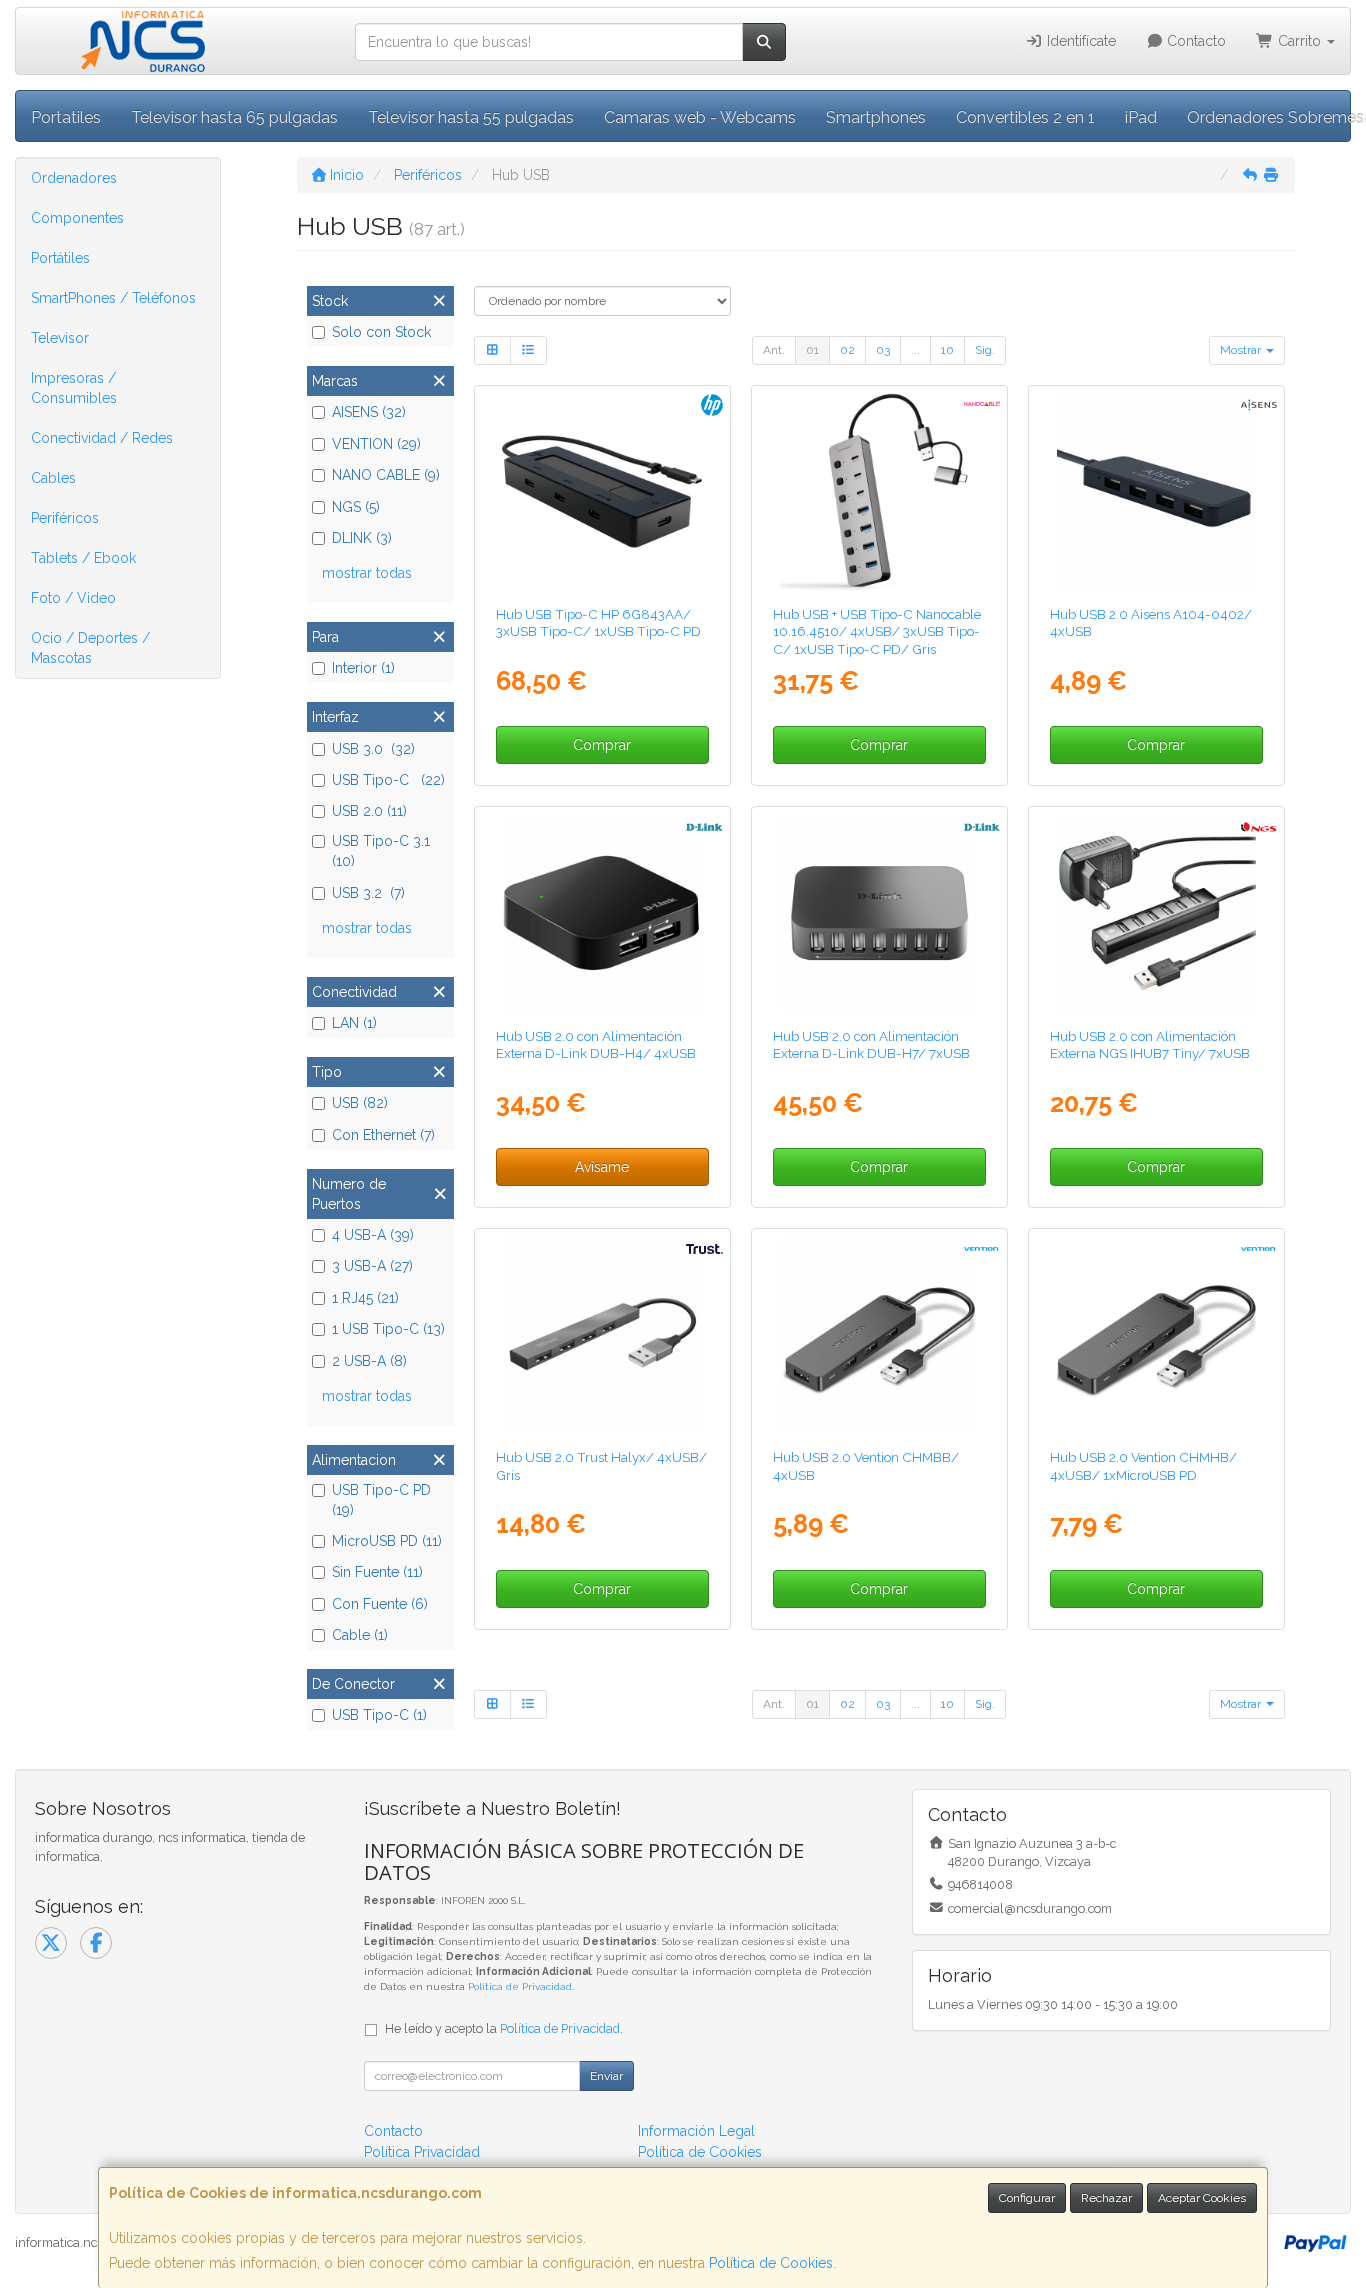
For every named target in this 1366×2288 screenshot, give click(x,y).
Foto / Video (73, 598)
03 (883, 350)
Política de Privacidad (520, 1986)
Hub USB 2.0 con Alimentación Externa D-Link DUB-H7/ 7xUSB (871, 1044)
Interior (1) (363, 668)
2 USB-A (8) (369, 1361)
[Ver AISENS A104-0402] (1156, 491)
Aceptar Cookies (1202, 2198)
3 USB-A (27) (372, 1266)
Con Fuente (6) (380, 1604)
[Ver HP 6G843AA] (601, 491)
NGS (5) (356, 507)
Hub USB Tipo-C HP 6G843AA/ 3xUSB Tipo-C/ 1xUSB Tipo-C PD (598, 622)
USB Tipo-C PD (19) (381, 1500)
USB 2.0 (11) (369, 811)
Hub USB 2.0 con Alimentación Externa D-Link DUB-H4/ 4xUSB (596, 1044)
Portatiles (66, 117)
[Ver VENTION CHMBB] (879, 1334)
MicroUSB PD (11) (387, 1541)
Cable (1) (360, 1635)
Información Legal (696, 2131)
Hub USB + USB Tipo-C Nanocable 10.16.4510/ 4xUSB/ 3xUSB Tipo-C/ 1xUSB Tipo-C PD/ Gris (877, 631)
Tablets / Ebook (83, 558)
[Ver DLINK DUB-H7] (879, 912)
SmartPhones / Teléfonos (113, 298)
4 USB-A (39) (373, 1235)
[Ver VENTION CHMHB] (1156, 1334)
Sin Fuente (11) (377, 1572)
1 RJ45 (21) (365, 1298)
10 (947, 350)
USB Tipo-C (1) (379, 1715)
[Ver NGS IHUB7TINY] (1156, 912)
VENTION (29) (376, 444)
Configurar (1027, 2198)
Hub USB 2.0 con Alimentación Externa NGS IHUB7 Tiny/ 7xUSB (1150, 1044)
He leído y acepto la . (504, 2028)
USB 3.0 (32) (373, 749)
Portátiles (60, 258)
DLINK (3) (362, 538)
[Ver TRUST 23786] (601, 1334)
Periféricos (65, 518)
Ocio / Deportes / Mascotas (90, 648)
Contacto (1194, 41)
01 (812, 350)
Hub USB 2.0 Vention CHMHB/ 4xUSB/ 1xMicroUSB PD (1143, 1465)
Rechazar (1106, 2198)
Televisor (60, 338)
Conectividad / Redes (102, 438)
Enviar (606, 2076)
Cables (53, 478)
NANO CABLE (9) (386, 475)
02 (847, 350)
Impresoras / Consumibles (74, 388)
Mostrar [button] (1242, 350)
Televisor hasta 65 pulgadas (234, 117)
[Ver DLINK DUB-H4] (601, 912)
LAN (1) (354, 1023)
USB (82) (360, 1103)
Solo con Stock (381, 332)
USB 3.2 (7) (368, 893)
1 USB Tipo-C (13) (388, 1329)
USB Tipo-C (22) (388, 780)
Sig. (985, 350)
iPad (1141, 117)
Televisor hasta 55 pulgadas (471, 117)
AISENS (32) (369, 412)
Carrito (1299, 41)
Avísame (602, 1167)
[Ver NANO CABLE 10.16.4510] (879, 491)
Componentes (77, 218)
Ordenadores (74, 178)
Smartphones (876, 117)
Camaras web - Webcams (700, 117)
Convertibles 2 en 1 (1025, 117)
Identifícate (1079, 41)
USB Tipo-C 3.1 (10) (381, 851)
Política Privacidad (422, 2152)
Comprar (602, 745)
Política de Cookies (771, 2263)
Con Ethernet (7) (383, 1135)
